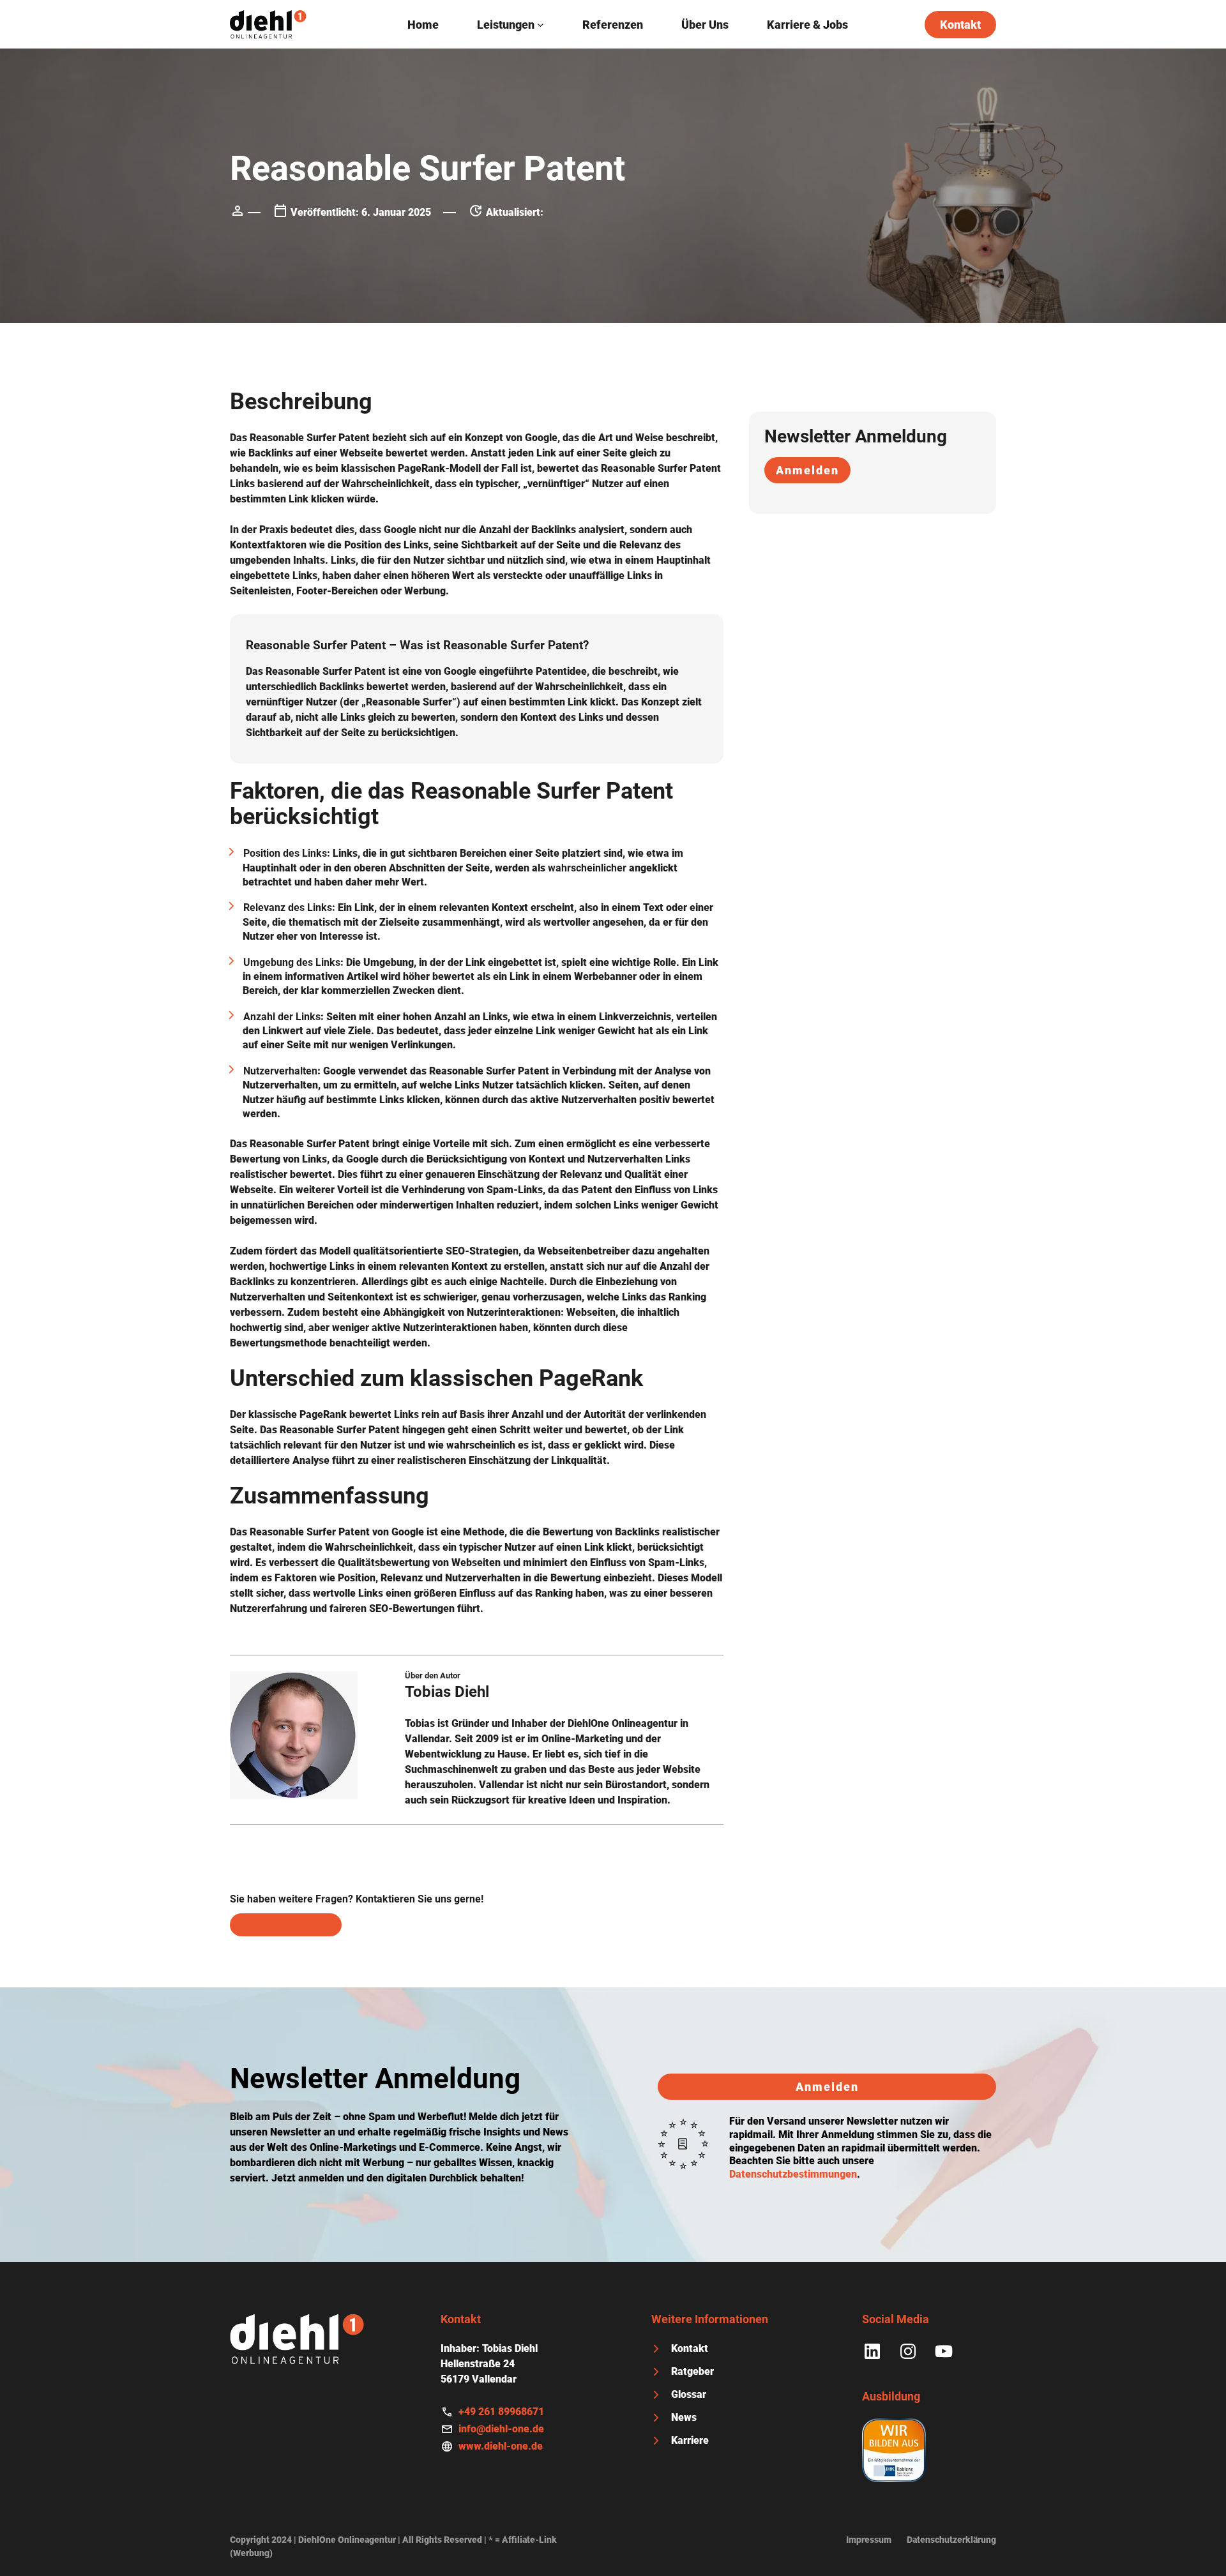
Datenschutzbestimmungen (793, 2174)
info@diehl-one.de (501, 2429)
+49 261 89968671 (501, 2412)
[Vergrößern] (341, 1688)
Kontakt (960, 25)
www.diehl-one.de (501, 2446)
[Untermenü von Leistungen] (541, 25)
